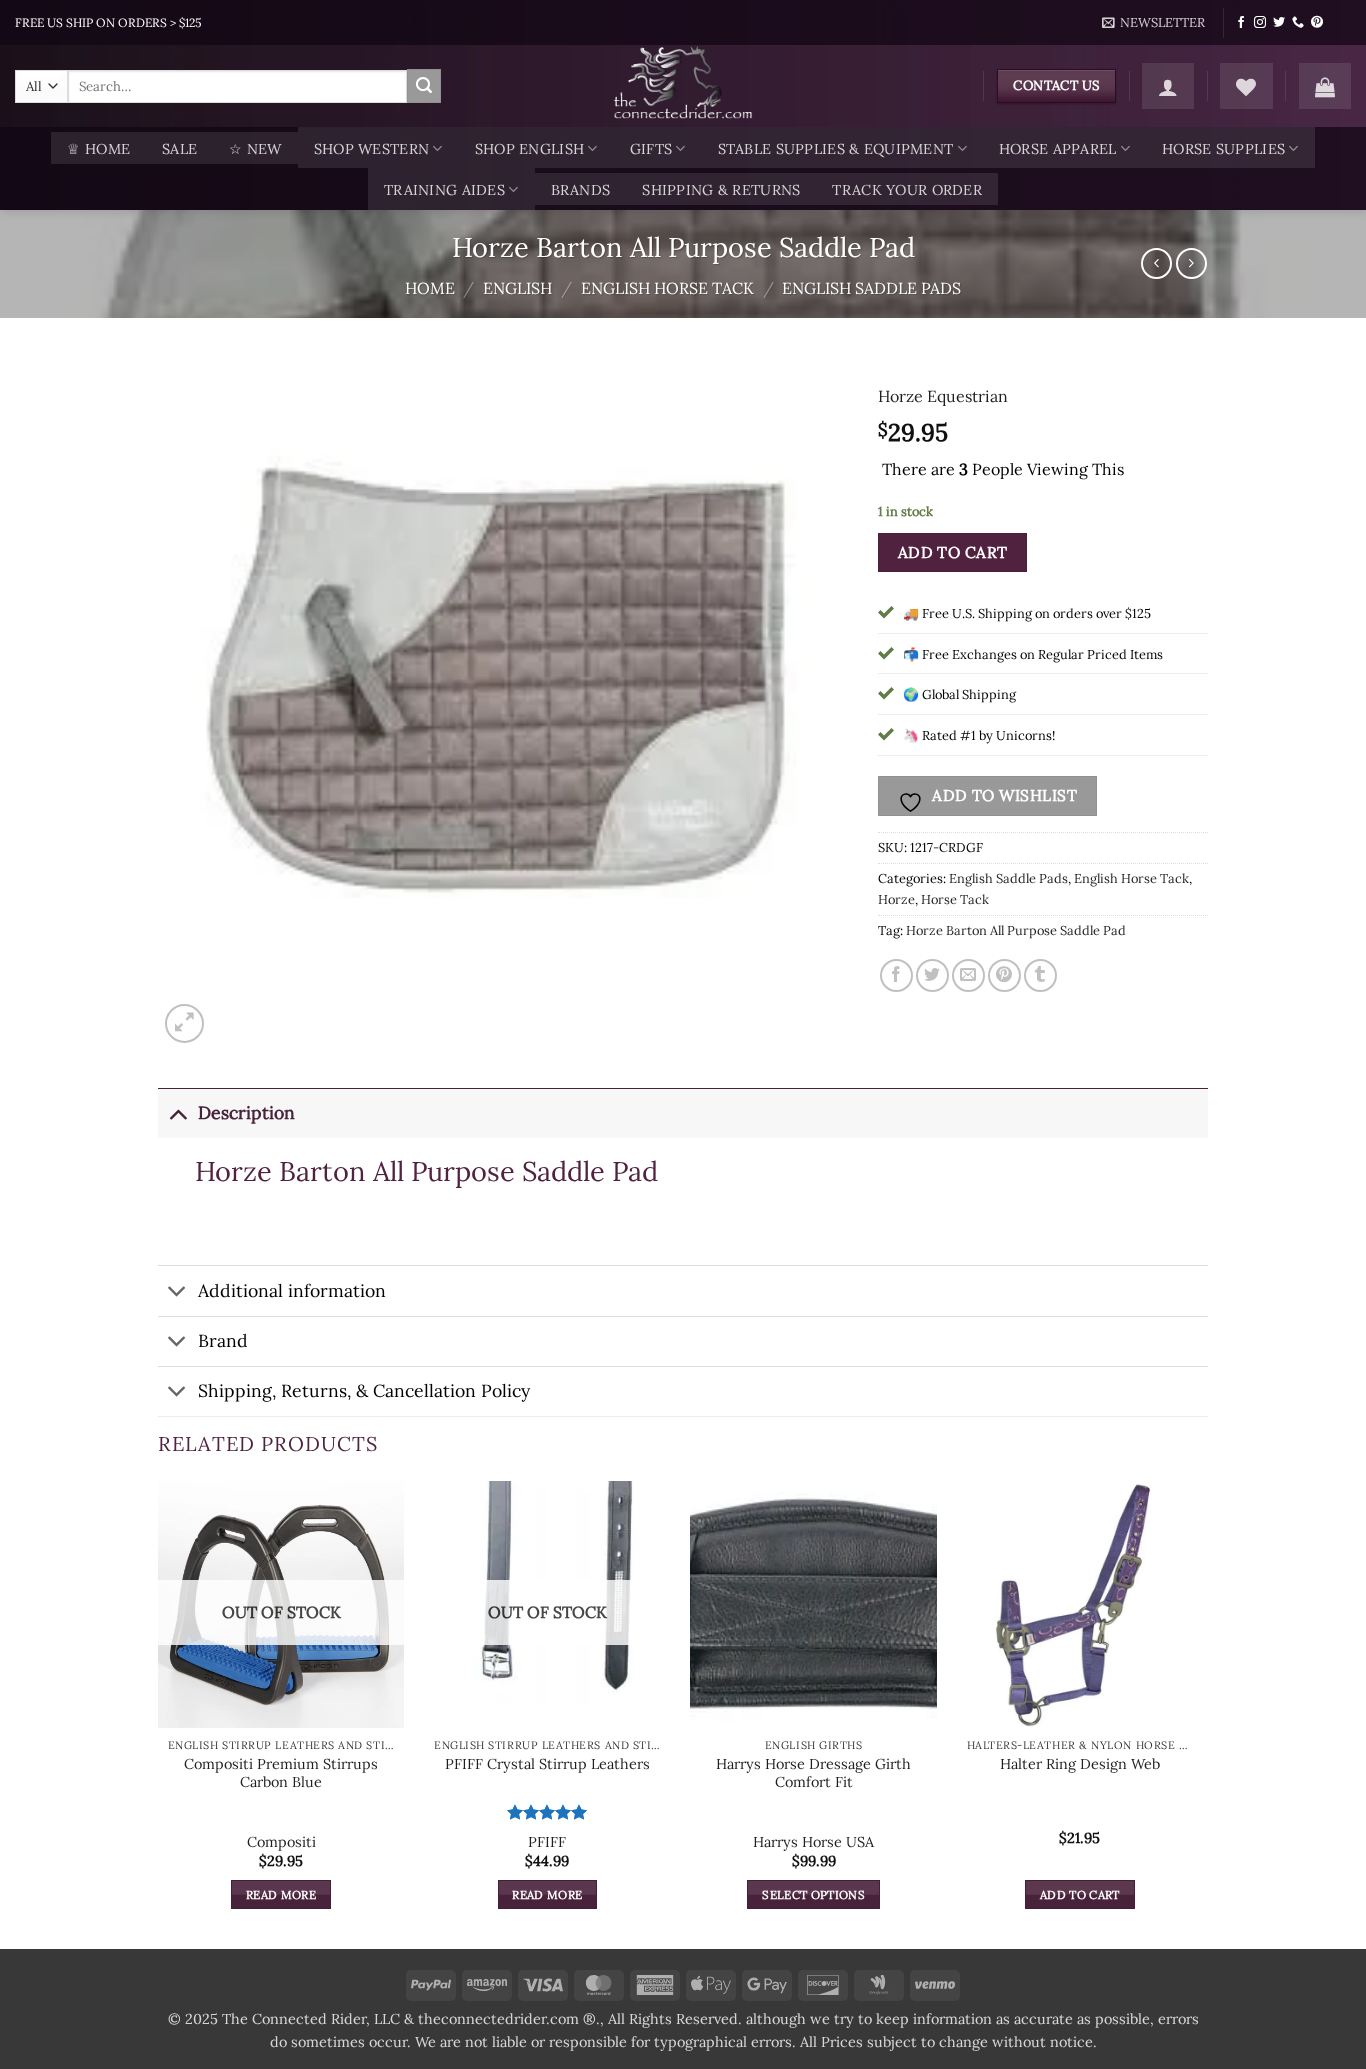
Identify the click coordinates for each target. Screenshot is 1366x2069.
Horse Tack (955, 899)
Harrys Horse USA (813, 1842)
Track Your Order (907, 190)
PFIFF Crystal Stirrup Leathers (547, 1764)
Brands (581, 190)
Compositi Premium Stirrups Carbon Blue (281, 1773)
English (517, 288)
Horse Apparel (1058, 149)
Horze (896, 899)
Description (246, 1112)
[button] (1154, 23)
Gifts (651, 149)
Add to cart (953, 552)
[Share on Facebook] (896, 975)
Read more (281, 1894)
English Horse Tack (667, 288)
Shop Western (371, 149)
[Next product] (1156, 263)
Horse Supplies (1223, 149)
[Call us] (1298, 23)
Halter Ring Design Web (1080, 1764)
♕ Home (98, 149)
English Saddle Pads (871, 288)
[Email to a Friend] (968, 975)
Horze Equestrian (943, 396)
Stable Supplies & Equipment (836, 149)
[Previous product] (1191, 263)
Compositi (281, 1842)
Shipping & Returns (721, 190)
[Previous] (159, 1713)
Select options (813, 1894)
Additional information (292, 1290)
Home (430, 288)
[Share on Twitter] (932, 975)
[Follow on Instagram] (1260, 23)
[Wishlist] (1246, 86)
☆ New (255, 149)
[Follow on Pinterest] (1317, 23)
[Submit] (424, 86)
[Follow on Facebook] (1241, 23)
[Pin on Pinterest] (1004, 975)
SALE (179, 149)
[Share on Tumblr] (1040, 975)
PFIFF (547, 1842)
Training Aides (444, 190)
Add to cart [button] (1080, 1894)
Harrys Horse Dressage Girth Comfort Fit (813, 1773)
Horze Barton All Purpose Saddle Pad (1016, 930)
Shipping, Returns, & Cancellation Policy (364, 1390)
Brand (223, 1340)
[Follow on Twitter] (1279, 23)
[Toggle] (177, 1112)
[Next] (1202, 1713)
